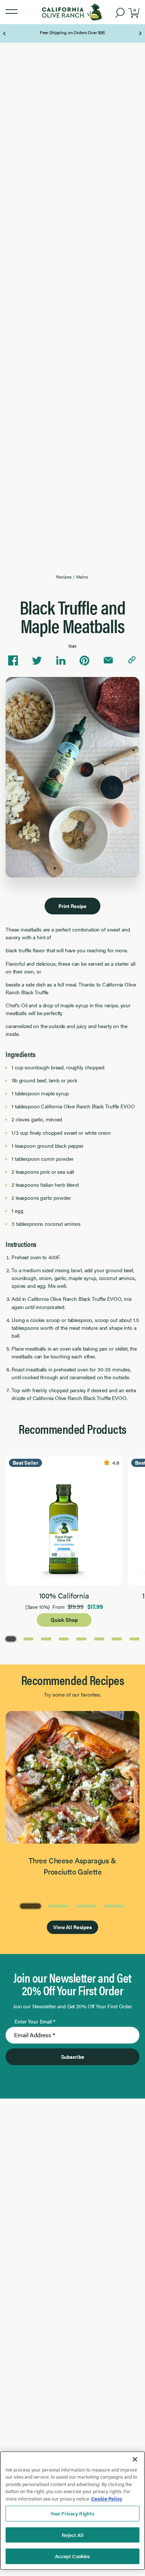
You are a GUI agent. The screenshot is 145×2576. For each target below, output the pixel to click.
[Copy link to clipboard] (132, 661)
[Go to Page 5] (81, 1638)
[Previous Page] (5, 33)
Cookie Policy (107, 2499)
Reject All (72, 2535)
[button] (12, 12)
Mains (82, 577)
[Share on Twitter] (37, 661)
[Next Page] (140, 33)
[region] (72, 2511)
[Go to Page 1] (11, 1638)
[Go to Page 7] (117, 1638)
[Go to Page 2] (29, 1638)
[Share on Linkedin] (61, 661)
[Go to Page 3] (46, 1638)
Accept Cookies (73, 2556)
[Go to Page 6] (99, 1638)
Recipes (64, 577)
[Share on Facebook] (13, 661)
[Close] (135, 2459)
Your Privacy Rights (72, 2513)
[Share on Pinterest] (84, 661)
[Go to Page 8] (135, 1638)
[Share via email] (108, 661)
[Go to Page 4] (64, 1638)
